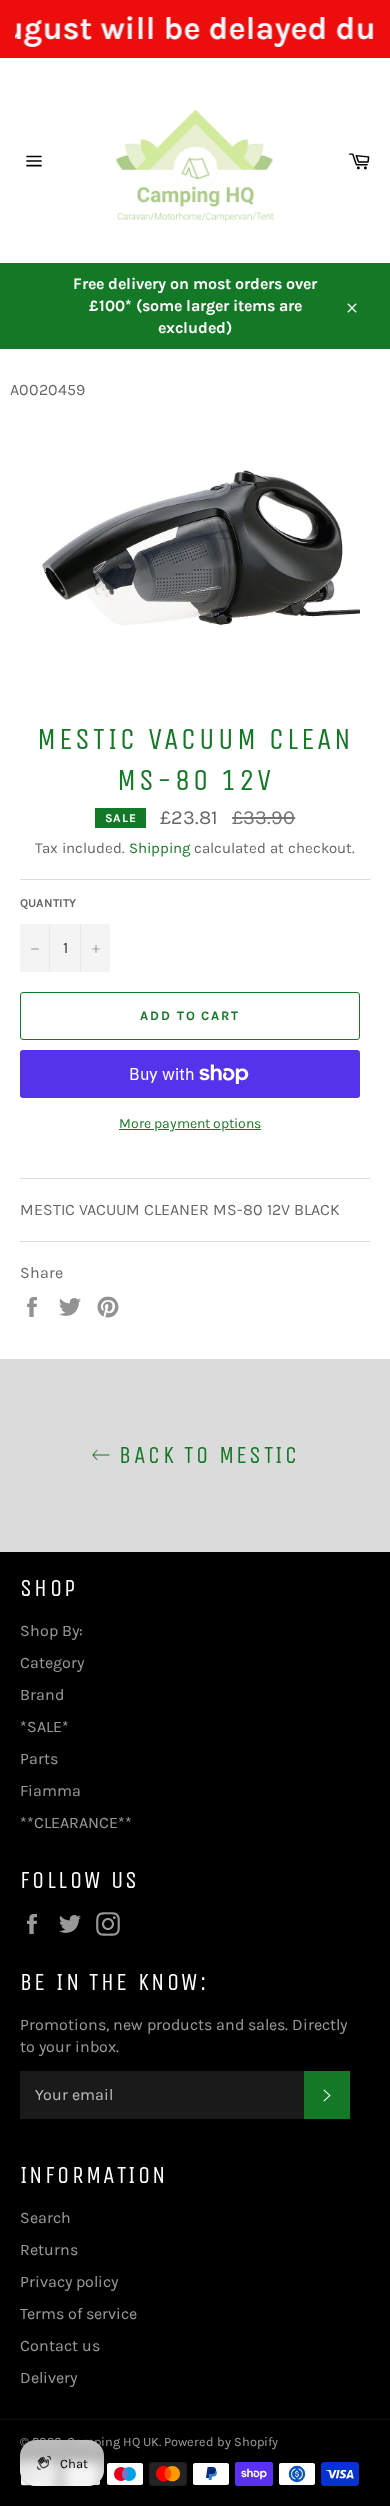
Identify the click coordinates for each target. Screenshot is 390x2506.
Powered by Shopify (221, 2441)
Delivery (48, 2377)
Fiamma (50, 1790)
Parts (39, 1758)
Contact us (60, 2345)
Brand (42, 1694)
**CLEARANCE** (76, 1822)
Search (45, 2217)
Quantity (48, 903)
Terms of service (78, 2313)
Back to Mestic (205, 1455)
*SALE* (44, 1726)
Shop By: (51, 1630)
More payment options (190, 1123)
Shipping (159, 848)
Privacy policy (69, 2281)
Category (52, 1662)
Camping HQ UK (113, 2441)
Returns (49, 2249)
